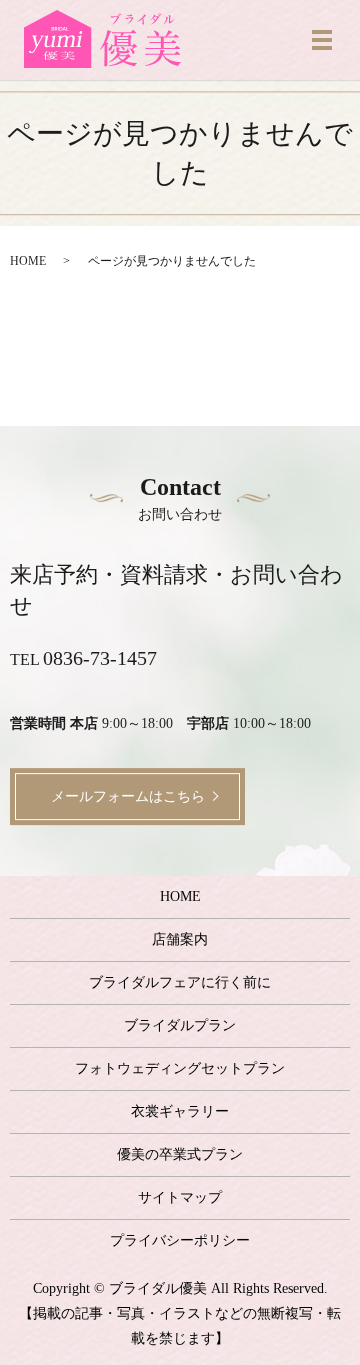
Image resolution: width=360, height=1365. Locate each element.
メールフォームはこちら (128, 796)
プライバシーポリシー (180, 1240)
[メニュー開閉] (322, 40)
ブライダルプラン (180, 1025)
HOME (28, 261)
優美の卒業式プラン (180, 1154)
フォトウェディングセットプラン (180, 1068)
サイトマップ (180, 1197)
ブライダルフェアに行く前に (180, 982)
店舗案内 (180, 939)
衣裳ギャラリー (180, 1111)
